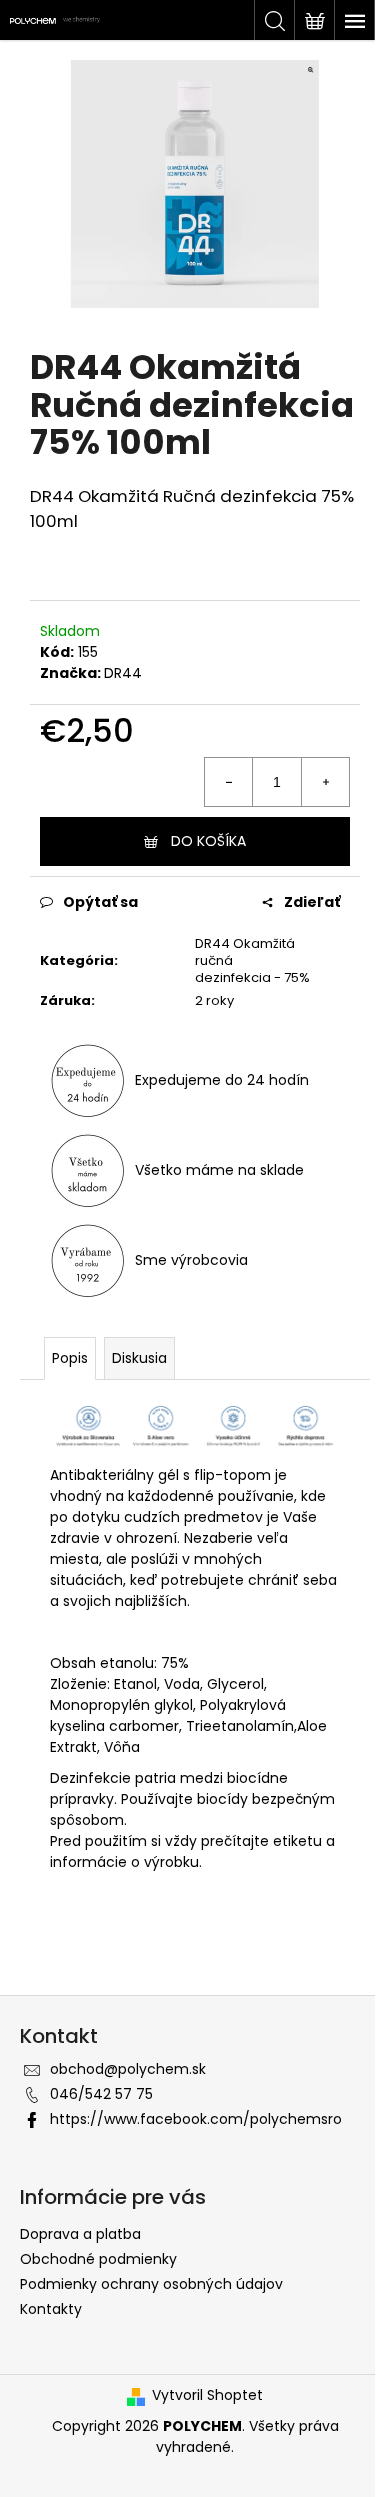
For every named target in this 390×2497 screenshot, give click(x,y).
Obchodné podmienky (98, 2259)
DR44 (123, 673)
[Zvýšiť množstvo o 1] (325, 782)
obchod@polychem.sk (128, 2069)
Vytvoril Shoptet (207, 2395)
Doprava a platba (80, 2234)
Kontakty (51, 2309)
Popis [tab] (70, 1358)
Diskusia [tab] (139, 1358)
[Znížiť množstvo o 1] (229, 782)
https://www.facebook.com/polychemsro (196, 2119)
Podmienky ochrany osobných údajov (151, 2284)
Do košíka (208, 841)
